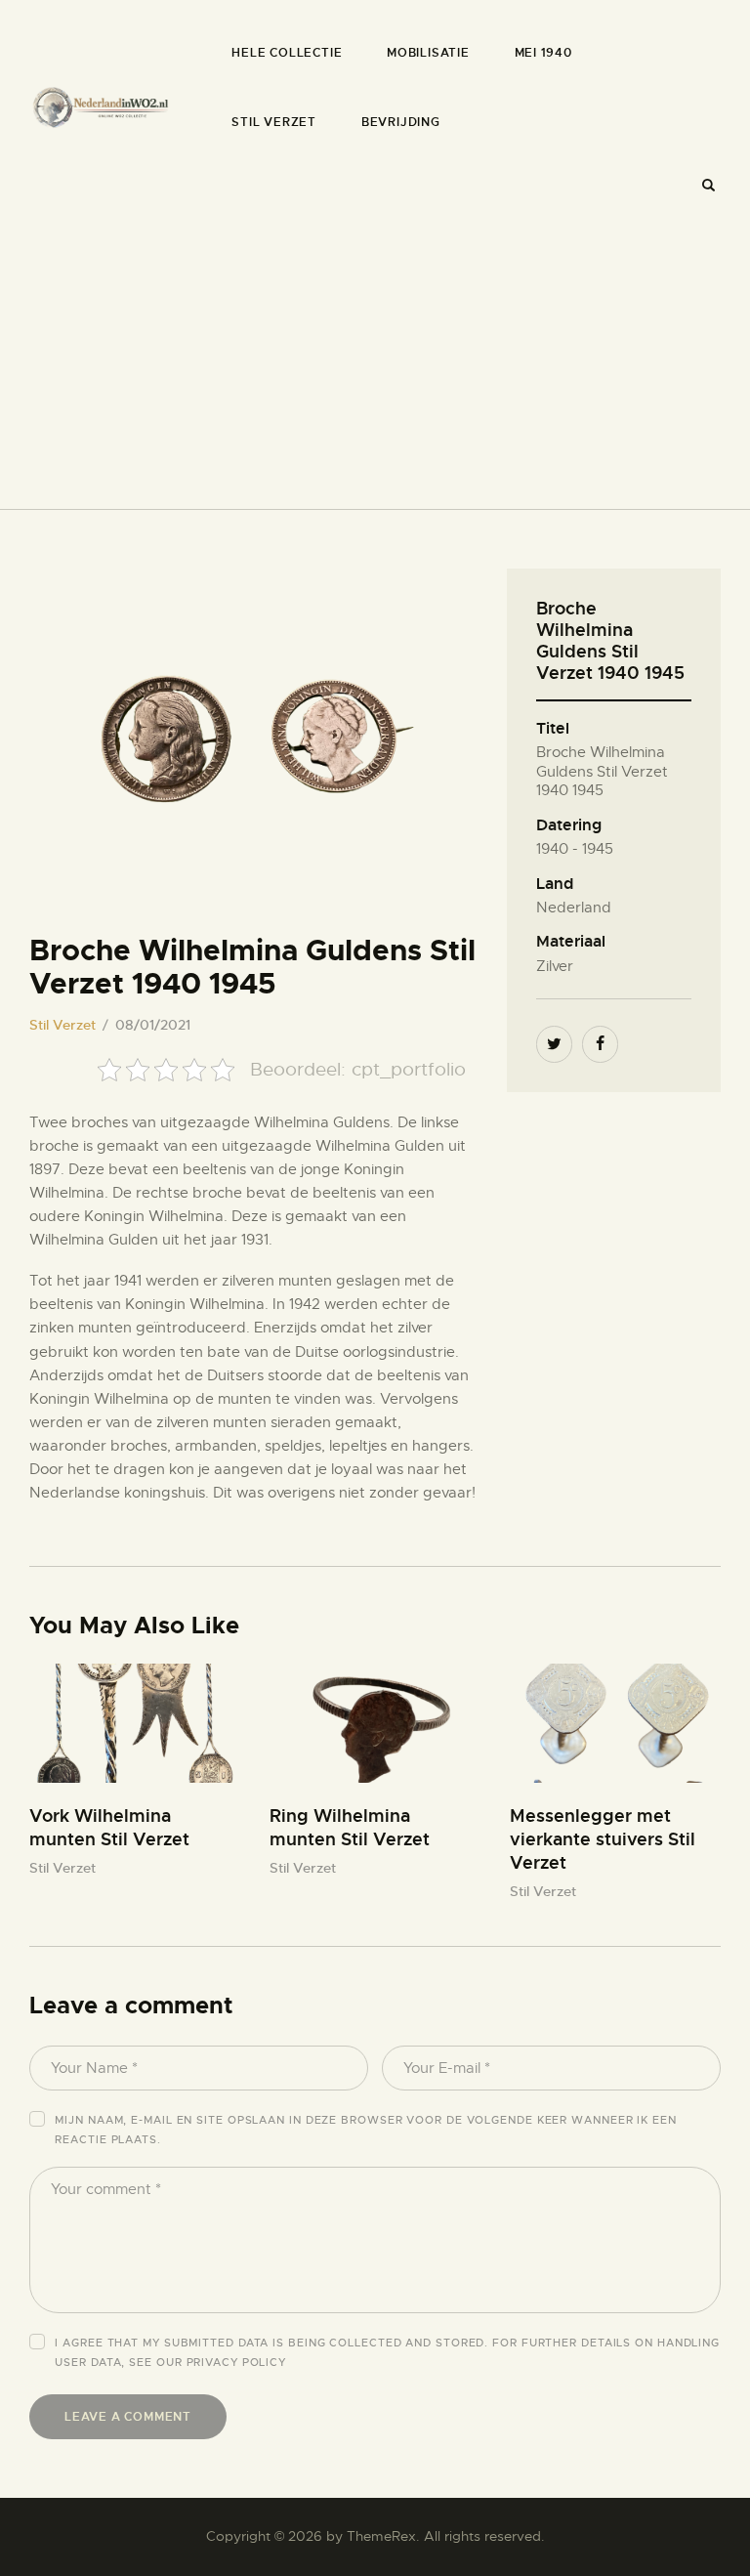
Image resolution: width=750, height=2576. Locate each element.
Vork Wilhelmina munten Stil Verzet (109, 1827)
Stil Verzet (62, 1025)
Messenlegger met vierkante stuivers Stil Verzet (603, 1839)
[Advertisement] (375, 352)
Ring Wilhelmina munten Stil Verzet (350, 1827)
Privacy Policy (237, 2362)
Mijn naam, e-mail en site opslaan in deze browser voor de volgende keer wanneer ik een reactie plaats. (365, 2130)
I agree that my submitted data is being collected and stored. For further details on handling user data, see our (387, 2352)
